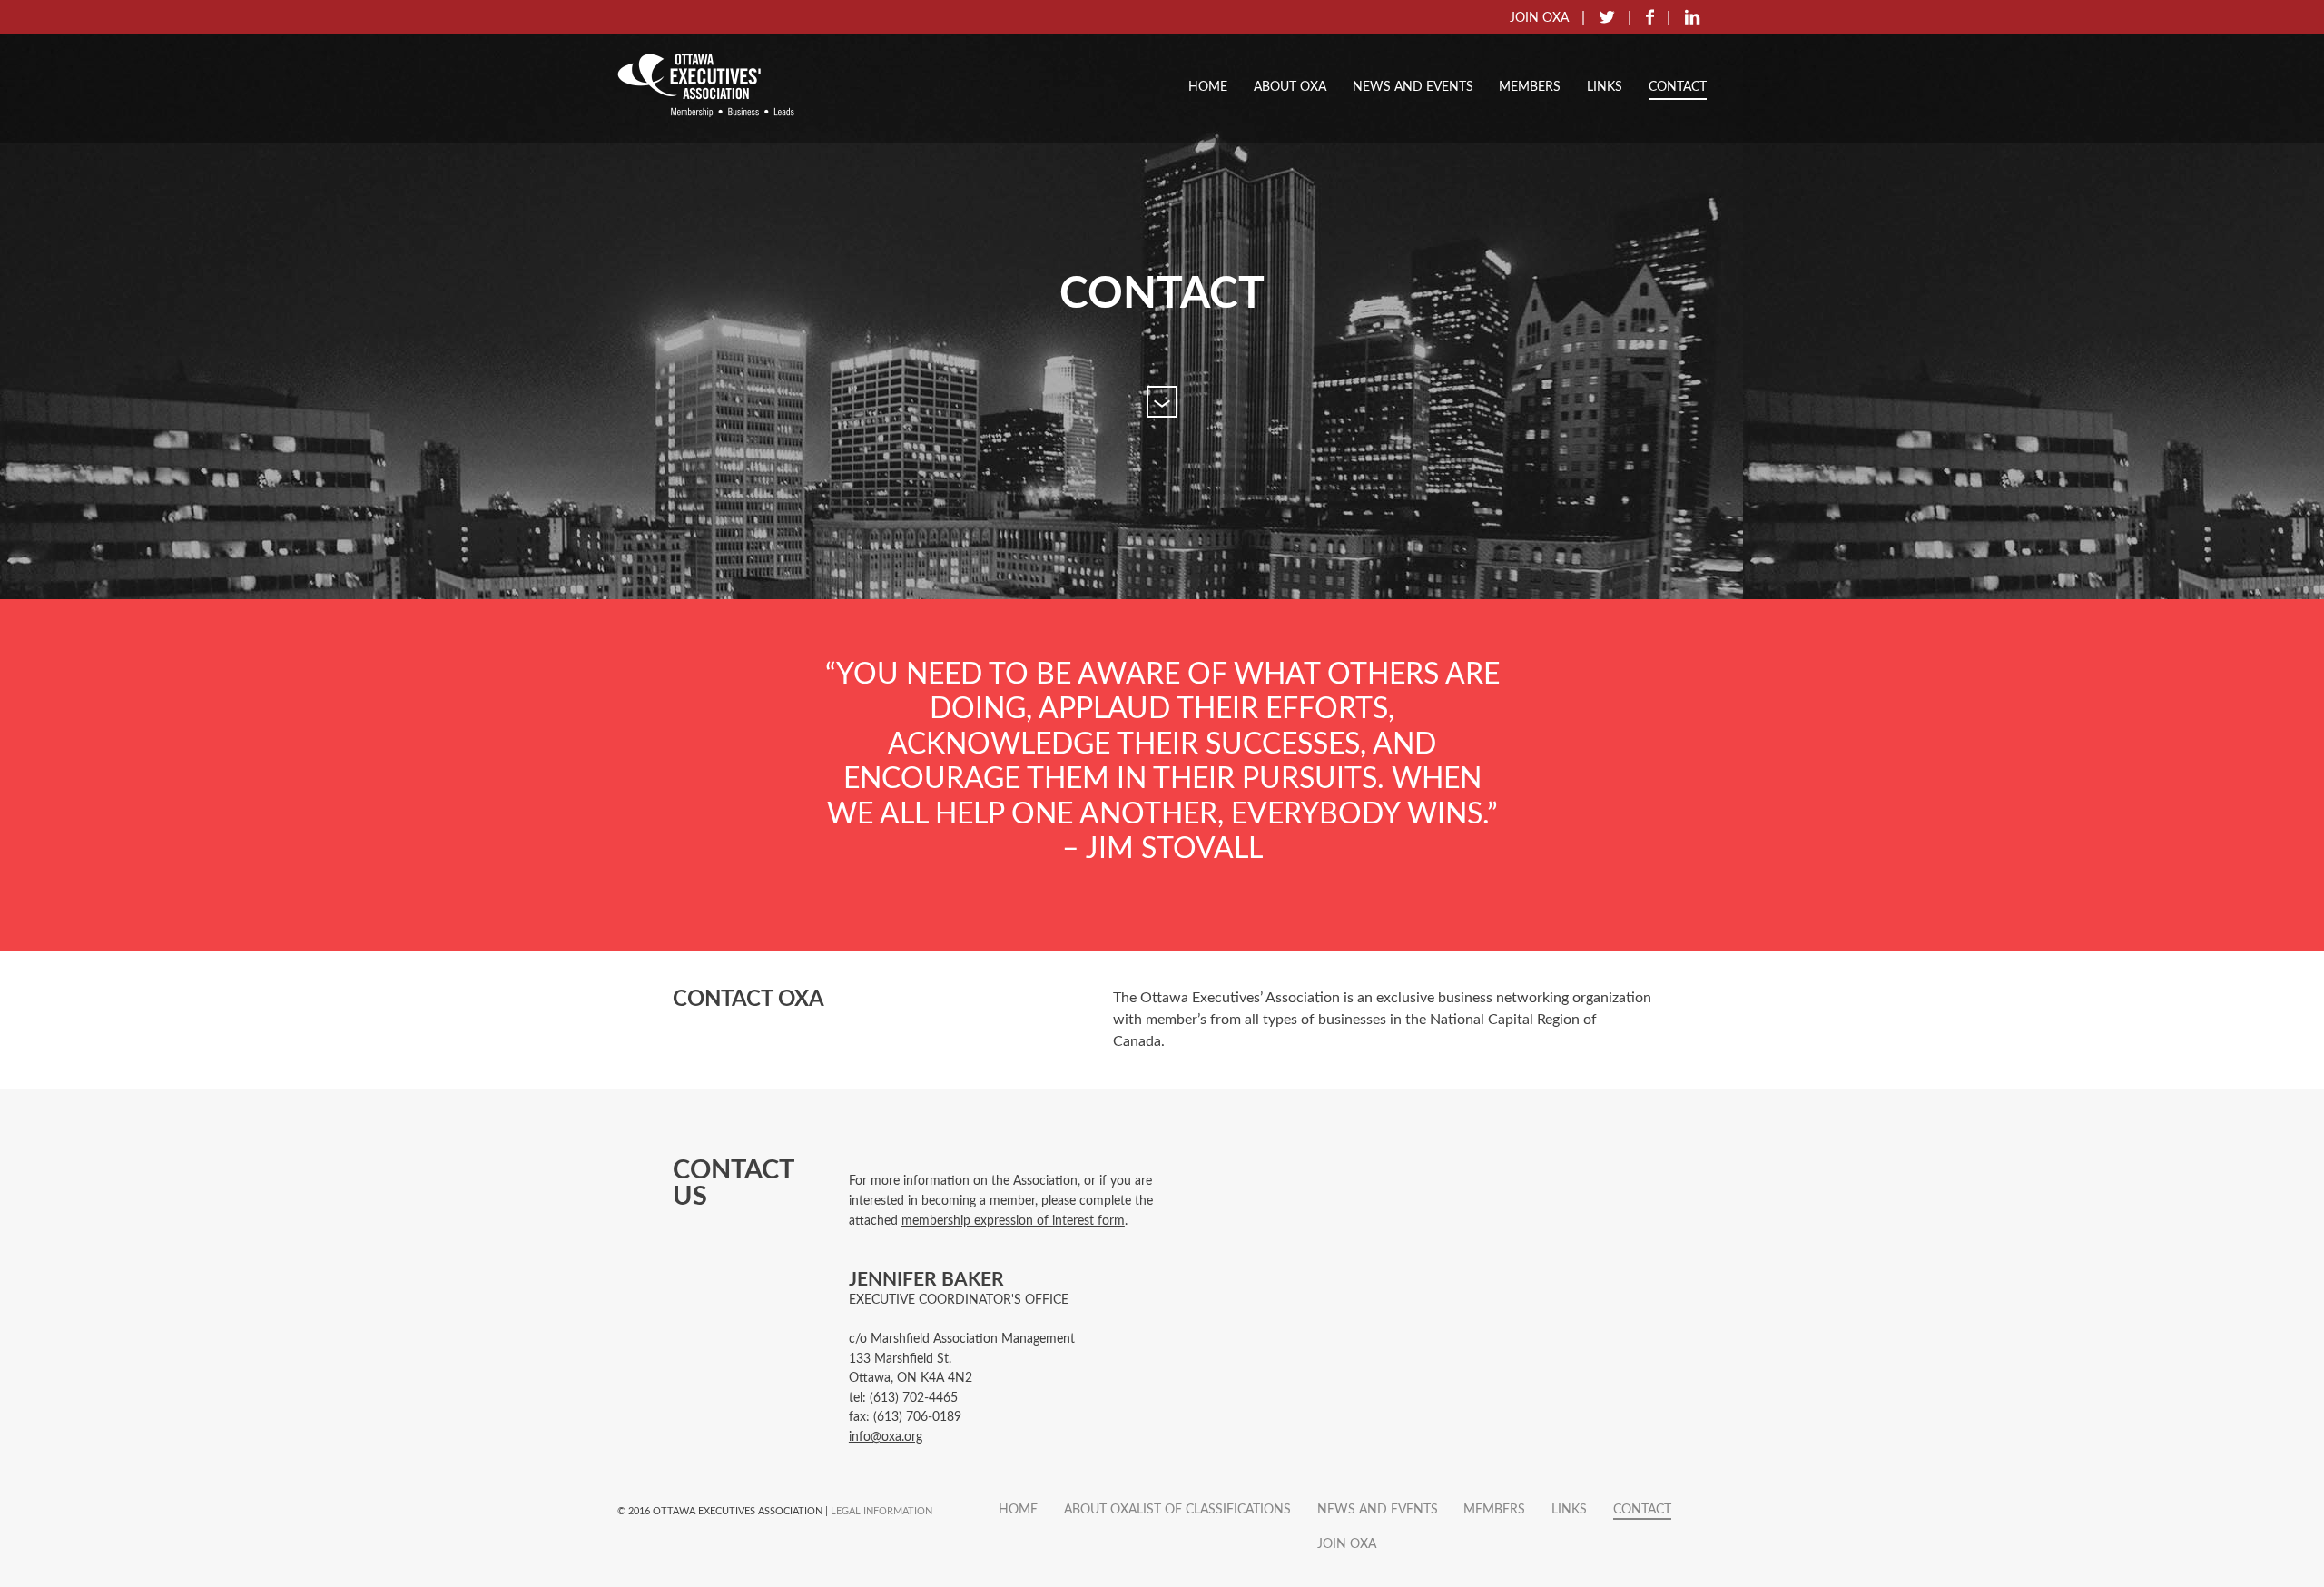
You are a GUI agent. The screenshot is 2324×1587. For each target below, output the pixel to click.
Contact (1678, 87)
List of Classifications (1214, 1509)
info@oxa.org (886, 1437)
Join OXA (1347, 1544)
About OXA (1290, 87)
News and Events (1413, 87)
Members (1530, 87)
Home (1208, 87)
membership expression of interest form (1013, 1221)
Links (1605, 87)
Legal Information (881, 1511)
